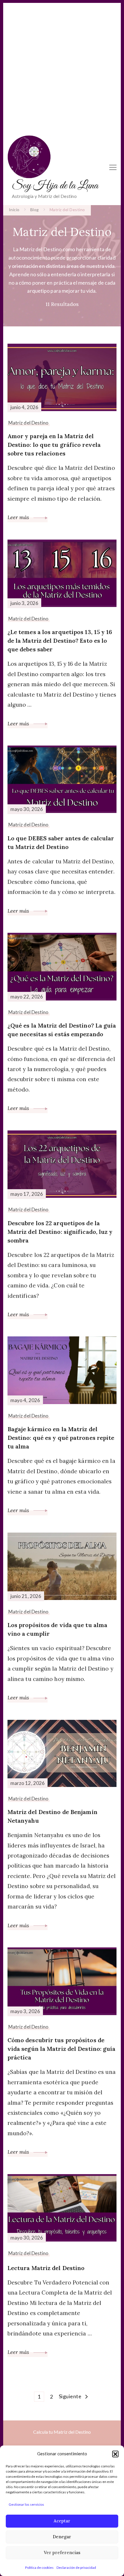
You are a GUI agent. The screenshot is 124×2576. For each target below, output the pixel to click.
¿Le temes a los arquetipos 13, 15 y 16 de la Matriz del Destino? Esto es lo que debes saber (60, 641)
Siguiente (70, 2396)
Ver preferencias (62, 2553)
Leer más (19, 517)
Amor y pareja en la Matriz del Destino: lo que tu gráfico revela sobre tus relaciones (54, 445)
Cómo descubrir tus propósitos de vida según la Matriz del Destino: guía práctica (62, 2049)
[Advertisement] (62, 65)
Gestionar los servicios (26, 2504)
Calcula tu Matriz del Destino (62, 2432)
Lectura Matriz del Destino (46, 2268)
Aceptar (62, 2521)
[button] (115, 2454)
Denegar (62, 2537)
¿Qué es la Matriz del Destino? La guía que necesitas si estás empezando (62, 1030)
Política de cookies (39, 2568)
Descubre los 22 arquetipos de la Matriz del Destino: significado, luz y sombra (60, 1232)
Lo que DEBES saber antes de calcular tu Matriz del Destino (61, 842)
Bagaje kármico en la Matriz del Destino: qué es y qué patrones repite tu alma (61, 1438)
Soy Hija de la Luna (55, 186)
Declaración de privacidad (76, 2568)
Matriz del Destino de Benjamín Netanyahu (52, 1816)
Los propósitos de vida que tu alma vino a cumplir (57, 1629)
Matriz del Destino (29, 423)
